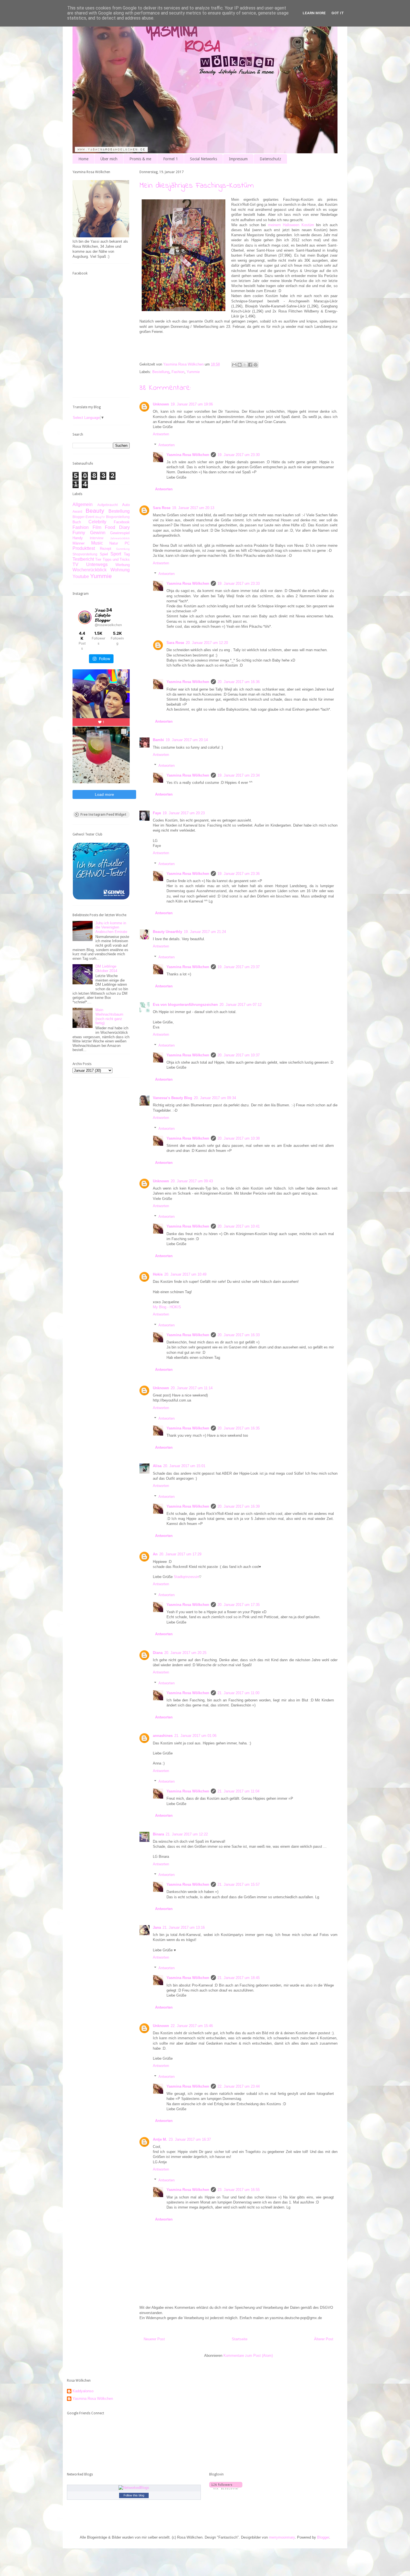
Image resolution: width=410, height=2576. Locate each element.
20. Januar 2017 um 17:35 (239, 1605)
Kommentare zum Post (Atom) (248, 2356)
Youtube (81, 576)
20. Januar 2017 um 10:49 (185, 1274)
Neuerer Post (154, 2339)
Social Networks (203, 159)
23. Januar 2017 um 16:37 (190, 2139)
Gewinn (98, 533)
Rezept (106, 549)
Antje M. (160, 2139)
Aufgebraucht (108, 505)
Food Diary (117, 527)
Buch (77, 522)
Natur (114, 543)
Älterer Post (324, 2339)
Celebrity (97, 522)
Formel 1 (171, 159)
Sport (116, 554)
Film (97, 527)
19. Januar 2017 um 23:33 (239, 583)
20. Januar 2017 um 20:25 (185, 1653)
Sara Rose (162, 508)
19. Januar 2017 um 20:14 (187, 740)
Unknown (161, 404)
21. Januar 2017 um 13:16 (184, 1927)
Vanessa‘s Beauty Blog (173, 1098)
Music (97, 543)
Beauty (95, 511)
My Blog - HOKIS (167, 1307)
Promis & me (140, 159)
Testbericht (83, 559)
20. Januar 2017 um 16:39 (239, 1506)
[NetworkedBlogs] (134, 2488)
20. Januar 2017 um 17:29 (180, 1554)
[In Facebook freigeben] (250, 365)
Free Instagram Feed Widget (103, 815)
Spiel (104, 554)
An (155, 1554)
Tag (127, 554)
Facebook (122, 522)
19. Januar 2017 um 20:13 (193, 508)
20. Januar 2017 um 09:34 (215, 1098)
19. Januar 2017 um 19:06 (192, 404)
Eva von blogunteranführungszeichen (185, 1005)
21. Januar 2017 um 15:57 (239, 1884)
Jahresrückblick (120, 538)
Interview (97, 538)
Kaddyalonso (83, 2391)
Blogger (323, 2537)
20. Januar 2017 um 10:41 (239, 1226)
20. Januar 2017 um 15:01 (184, 1466)
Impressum (238, 159)
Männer (79, 543)
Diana (158, 1653)
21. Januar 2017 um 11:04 (238, 1791)
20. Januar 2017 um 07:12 (241, 1005)
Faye (157, 813)
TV (75, 564)
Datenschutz (270, 159)
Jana (157, 1927)
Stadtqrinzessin (186, 1577)
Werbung (123, 565)
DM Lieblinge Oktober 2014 (106, 969)
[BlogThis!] (240, 365)
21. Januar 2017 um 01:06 (195, 1736)
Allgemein (83, 504)
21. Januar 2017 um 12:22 (187, 1834)
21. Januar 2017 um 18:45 (239, 1978)
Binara (158, 1834)
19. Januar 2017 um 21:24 (205, 932)
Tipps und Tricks (116, 559)
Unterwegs (97, 564)
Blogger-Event (83, 517)
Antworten (161, 434)
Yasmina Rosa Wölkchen (188, 455)
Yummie (193, 372)
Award (77, 511)
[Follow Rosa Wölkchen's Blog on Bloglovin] (226, 2488)
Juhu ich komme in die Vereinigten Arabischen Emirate (111, 927)
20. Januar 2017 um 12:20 (207, 643)
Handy (78, 538)
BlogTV (100, 517)
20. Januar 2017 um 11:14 (192, 1388)
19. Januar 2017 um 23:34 (239, 775)
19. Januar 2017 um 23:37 (239, 967)
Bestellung (161, 372)
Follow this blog (134, 2495)
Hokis (158, 1274)
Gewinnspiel (120, 533)
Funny (79, 533)
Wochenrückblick (90, 570)
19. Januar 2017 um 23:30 (239, 455)
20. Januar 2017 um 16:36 (239, 682)
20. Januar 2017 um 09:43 (192, 1181)
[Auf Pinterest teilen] (255, 365)
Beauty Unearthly (167, 932)
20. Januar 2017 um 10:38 (239, 1138)
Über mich (109, 159)
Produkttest (84, 548)
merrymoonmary (282, 2537)
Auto (126, 505)
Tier (98, 559)
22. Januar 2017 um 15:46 (192, 2026)
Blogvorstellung (118, 517)
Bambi (158, 740)
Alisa (157, 1466)
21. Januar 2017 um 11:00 (238, 1693)
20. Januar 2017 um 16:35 (239, 1428)
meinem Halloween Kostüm (291, 225)
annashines (163, 1736)
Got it (338, 13)
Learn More (314, 13)
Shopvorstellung (85, 554)
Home (83, 159)
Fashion (178, 372)
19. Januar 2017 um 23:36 (239, 874)
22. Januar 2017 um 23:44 (239, 2086)
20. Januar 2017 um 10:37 (239, 1055)
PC (127, 543)
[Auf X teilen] (245, 365)
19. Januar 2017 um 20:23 (184, 813)
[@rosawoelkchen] (85, 617)
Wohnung (120, 570)
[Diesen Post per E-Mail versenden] (234, 365)
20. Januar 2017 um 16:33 (239, 1335)
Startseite (240, 2339)
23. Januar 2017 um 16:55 (239, 2190)
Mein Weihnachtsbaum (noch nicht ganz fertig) (109, 1016)
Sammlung (123, 549)
